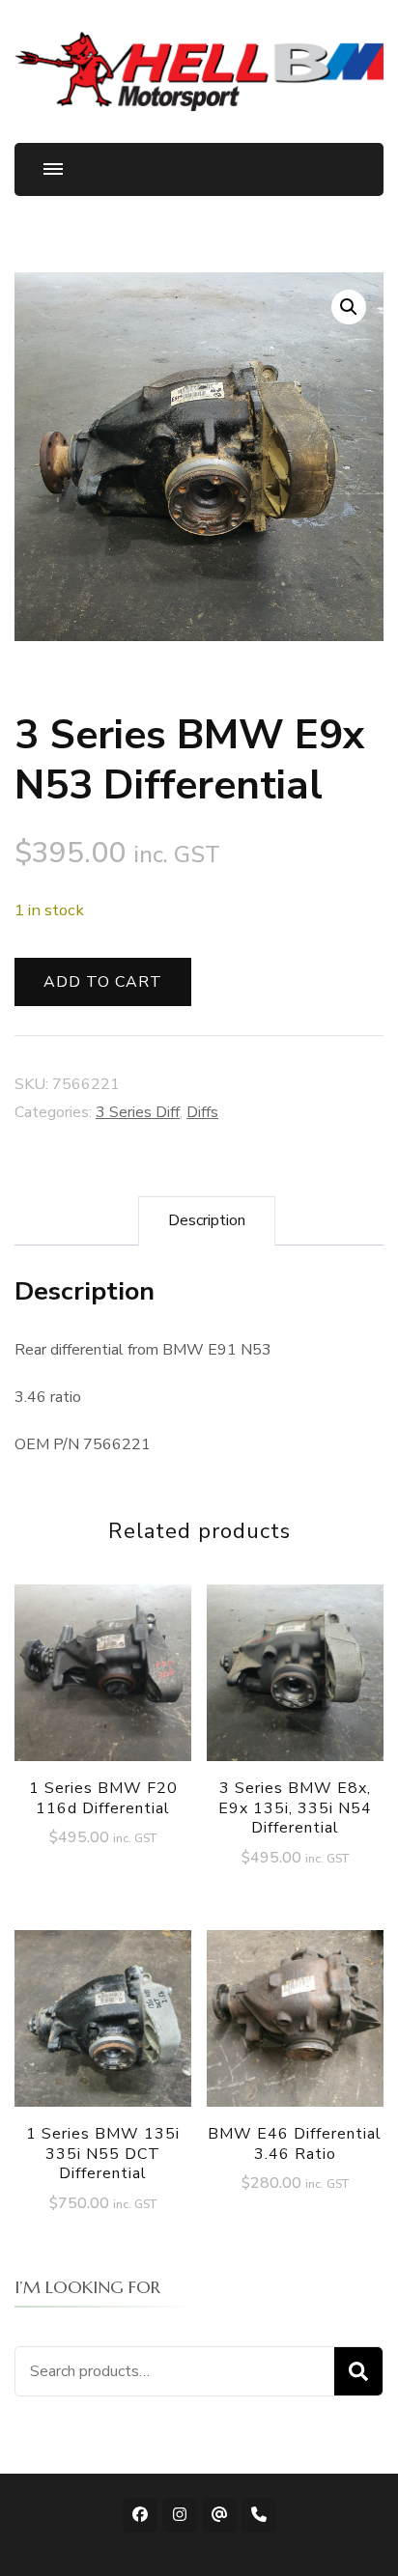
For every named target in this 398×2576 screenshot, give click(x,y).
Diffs (202, 1112)
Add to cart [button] (103, 1683)
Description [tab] (207, 1220)
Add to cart (103, 982)
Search (358, 2371)
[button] (349, 307)
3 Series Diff (138, 1112)
